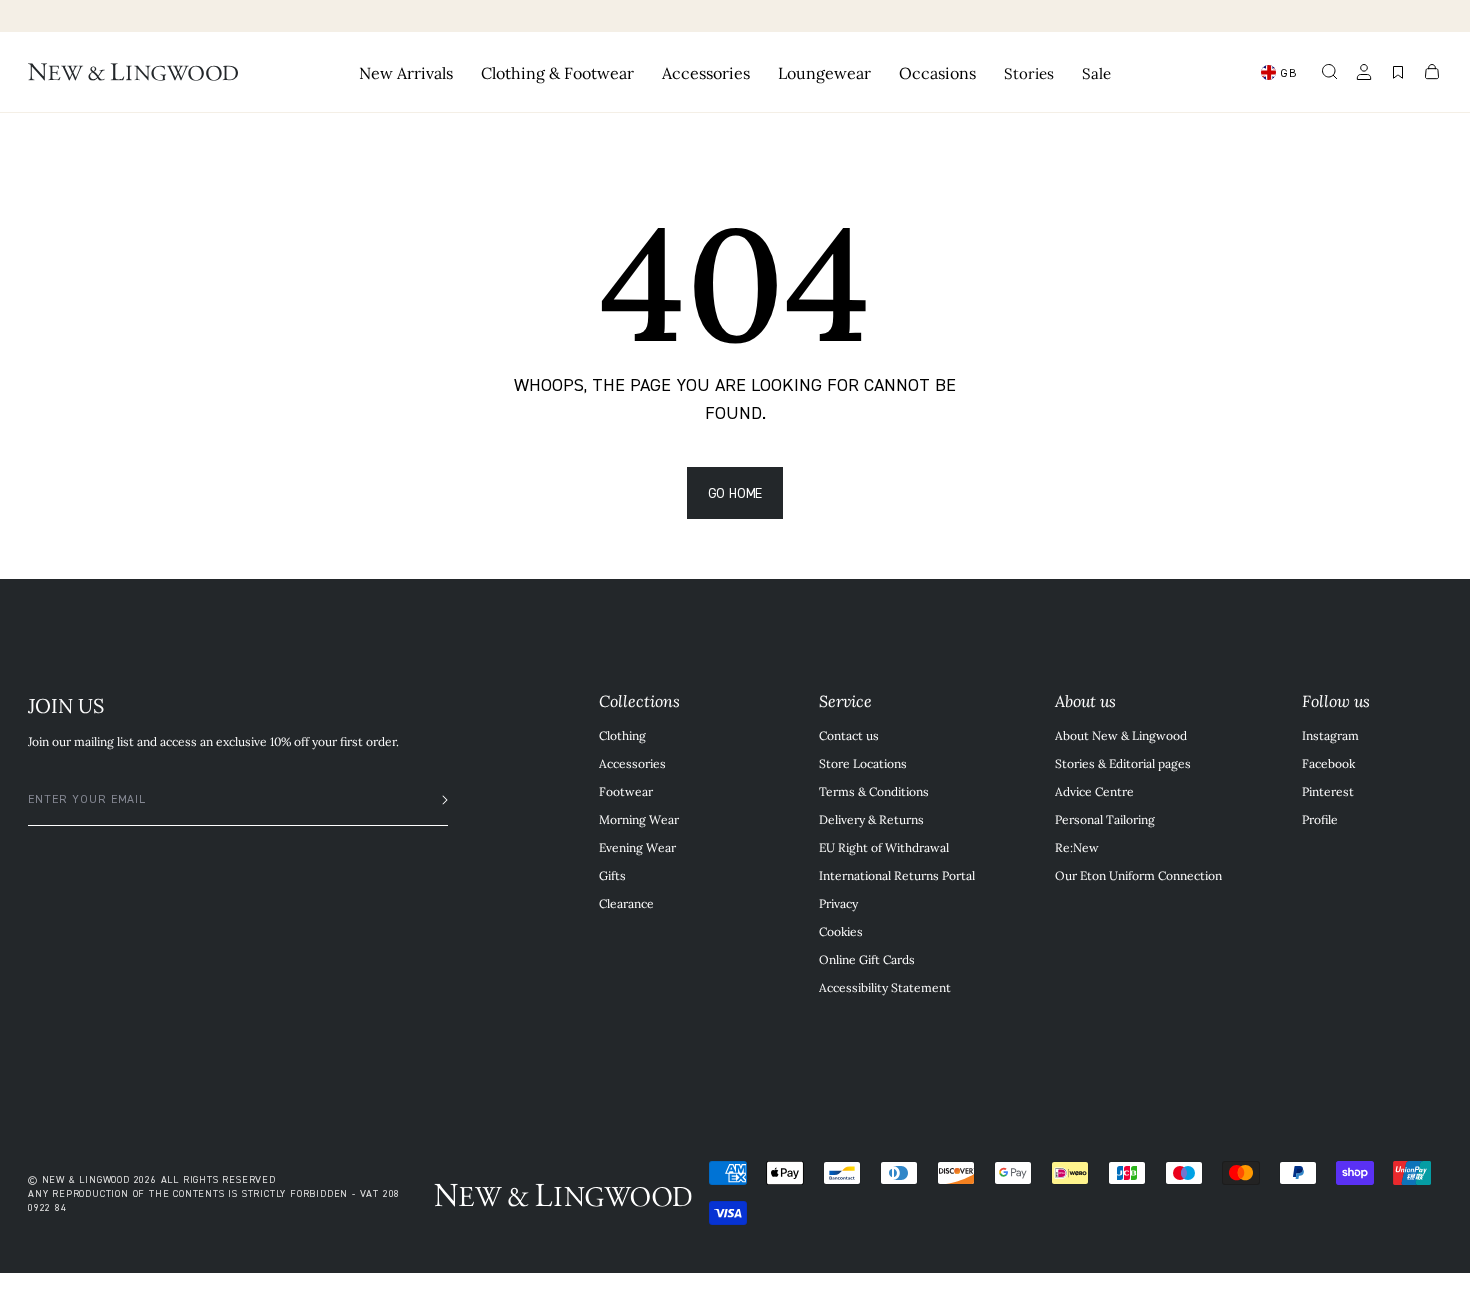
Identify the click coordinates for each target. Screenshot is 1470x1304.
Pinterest (1328, 791)
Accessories (632, 763)
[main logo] (133, 72)
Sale (1096, 72)
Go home (735, 492)
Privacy (838, 903)
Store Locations (863, 763)
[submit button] (435, 800)
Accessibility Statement (885, 987)
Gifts (612, 875)
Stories (1029, 72)
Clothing (622, 735)
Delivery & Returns (871, 819)
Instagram (1330, 735)
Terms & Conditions (874, 791)
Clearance (626, 903)
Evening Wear (637, 847)
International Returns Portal (897, 875)
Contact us (849, 735)
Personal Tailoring (1105, 819)
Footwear (626, 791)
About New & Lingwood (1121, 735)
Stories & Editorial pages (1123, 763)
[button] (1330, 72)
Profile (1320, 819)
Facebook (1328, 763)
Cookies (841, 931)
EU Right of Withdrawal (884, 847)
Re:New (1077, 847)
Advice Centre (1094, 791)
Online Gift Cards (867, 959)
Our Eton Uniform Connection (1138, 875)
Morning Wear (639, 819)
